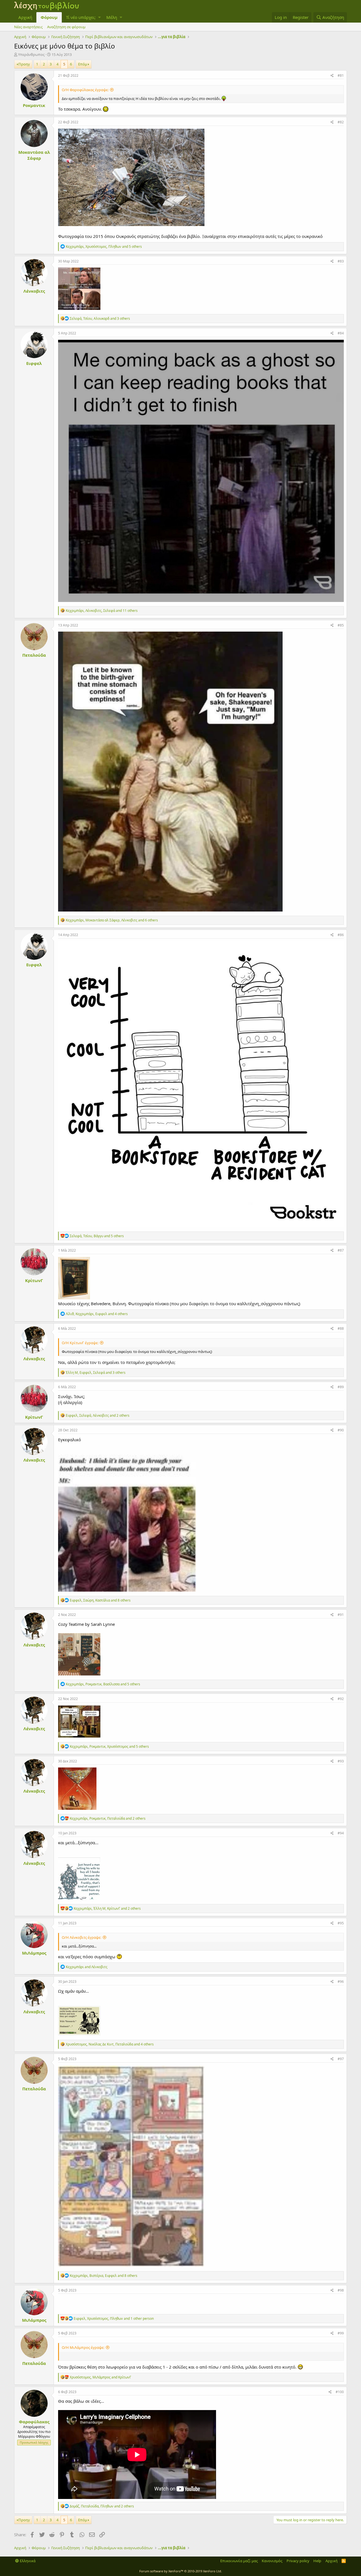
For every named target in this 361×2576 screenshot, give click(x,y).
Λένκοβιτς (34, 291)
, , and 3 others (100, 318)
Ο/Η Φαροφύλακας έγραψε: (85, 90)
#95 (341, 1923)
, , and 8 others (100, 1600)
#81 (341, 75)
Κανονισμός (272, 2561)
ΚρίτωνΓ (34, 1280)
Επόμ (83, 64)
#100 (340, 2392)
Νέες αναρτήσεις (28, 27)
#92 (341, 1699)
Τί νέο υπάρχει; (81, 17)
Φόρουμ (49, 17)
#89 (341, 1387)
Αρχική (25, 17)
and (87, 1967)
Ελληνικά (27, 2561)
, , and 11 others (102, 611)
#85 (341, 625)
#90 (341, 1430)
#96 (341, 1982)
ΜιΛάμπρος (34, 1953)
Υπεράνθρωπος (31, 54)
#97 (341, 2059)
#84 (341, 333)
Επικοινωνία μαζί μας (239, 2561)
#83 (341, 261)
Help (317, 2561)
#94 (341, 1833)
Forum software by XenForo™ (181, 2571)
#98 (341, 2290)
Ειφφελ (34, 363)
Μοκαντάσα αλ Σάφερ (34, 155)
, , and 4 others (97, 1314)
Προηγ (24, 64)
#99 (341, 2333)
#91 (341, 1615)
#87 (341, 1250)
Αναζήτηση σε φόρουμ (66, 27)
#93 (341, 1761)
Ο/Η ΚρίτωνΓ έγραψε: (80, 1343)
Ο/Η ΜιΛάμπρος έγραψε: (83, 2347)
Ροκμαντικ (34, 105)
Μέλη (112, 17)
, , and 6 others (112, 920)
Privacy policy (298, 2561)
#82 (341, 122)
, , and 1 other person (114, 2318)
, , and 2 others (98, 1415)
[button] (99, 17)
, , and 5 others (104, 247)
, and (100, 2377)
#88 (341, 1328)
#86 (341, 935)
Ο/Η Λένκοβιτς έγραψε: (82, 1937)
